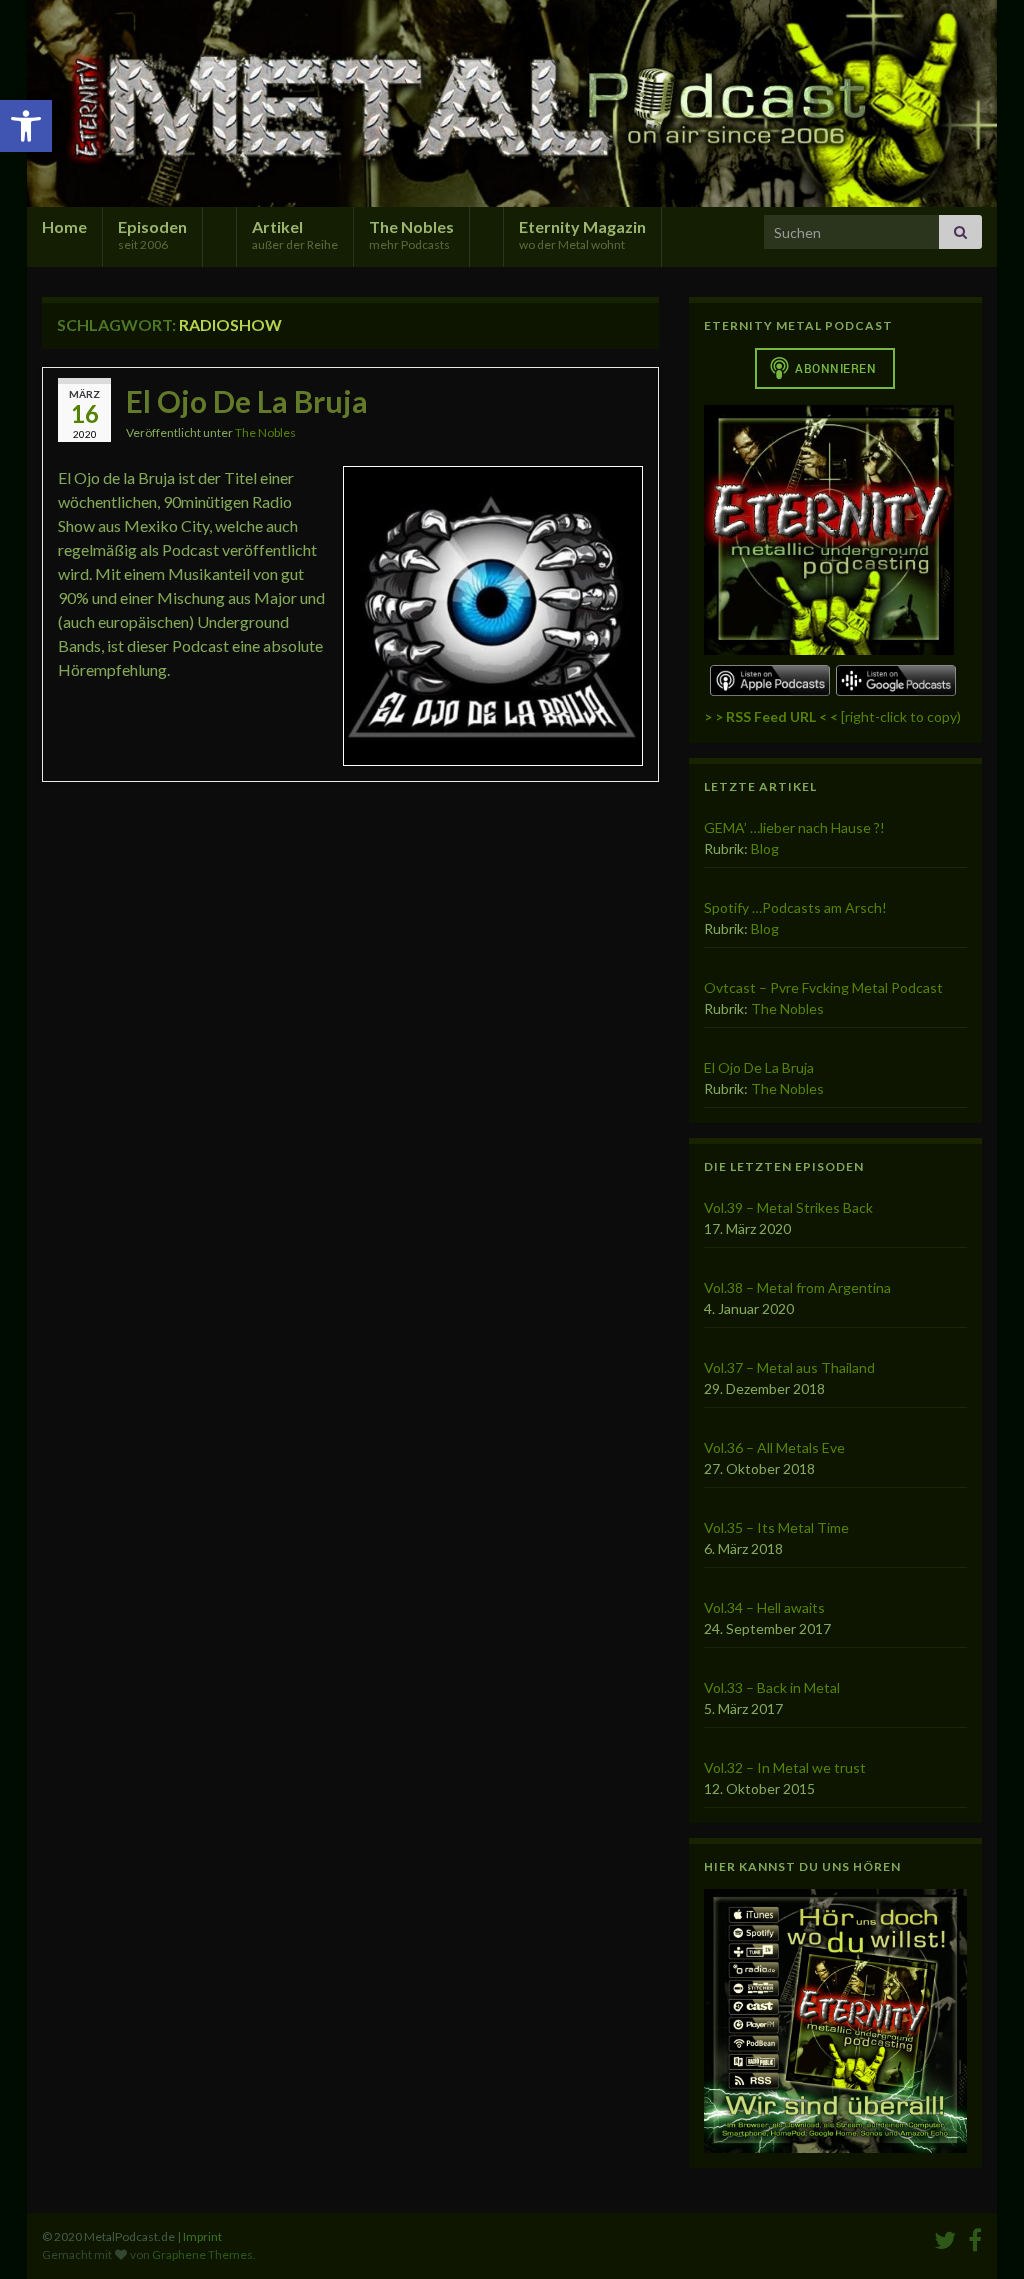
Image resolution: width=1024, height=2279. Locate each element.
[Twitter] (945, 2236)
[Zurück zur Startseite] (512, 103)
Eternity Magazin (582, 234)
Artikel (295, 234)
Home (64, 226)
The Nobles (411, 234)
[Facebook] (975, 2236)
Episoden (152, 234)
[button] (26, 126)
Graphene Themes (202, 2254)
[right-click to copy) (832, 716)
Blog (765, 848)
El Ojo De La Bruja (247, 401)
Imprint (202, 2236)
